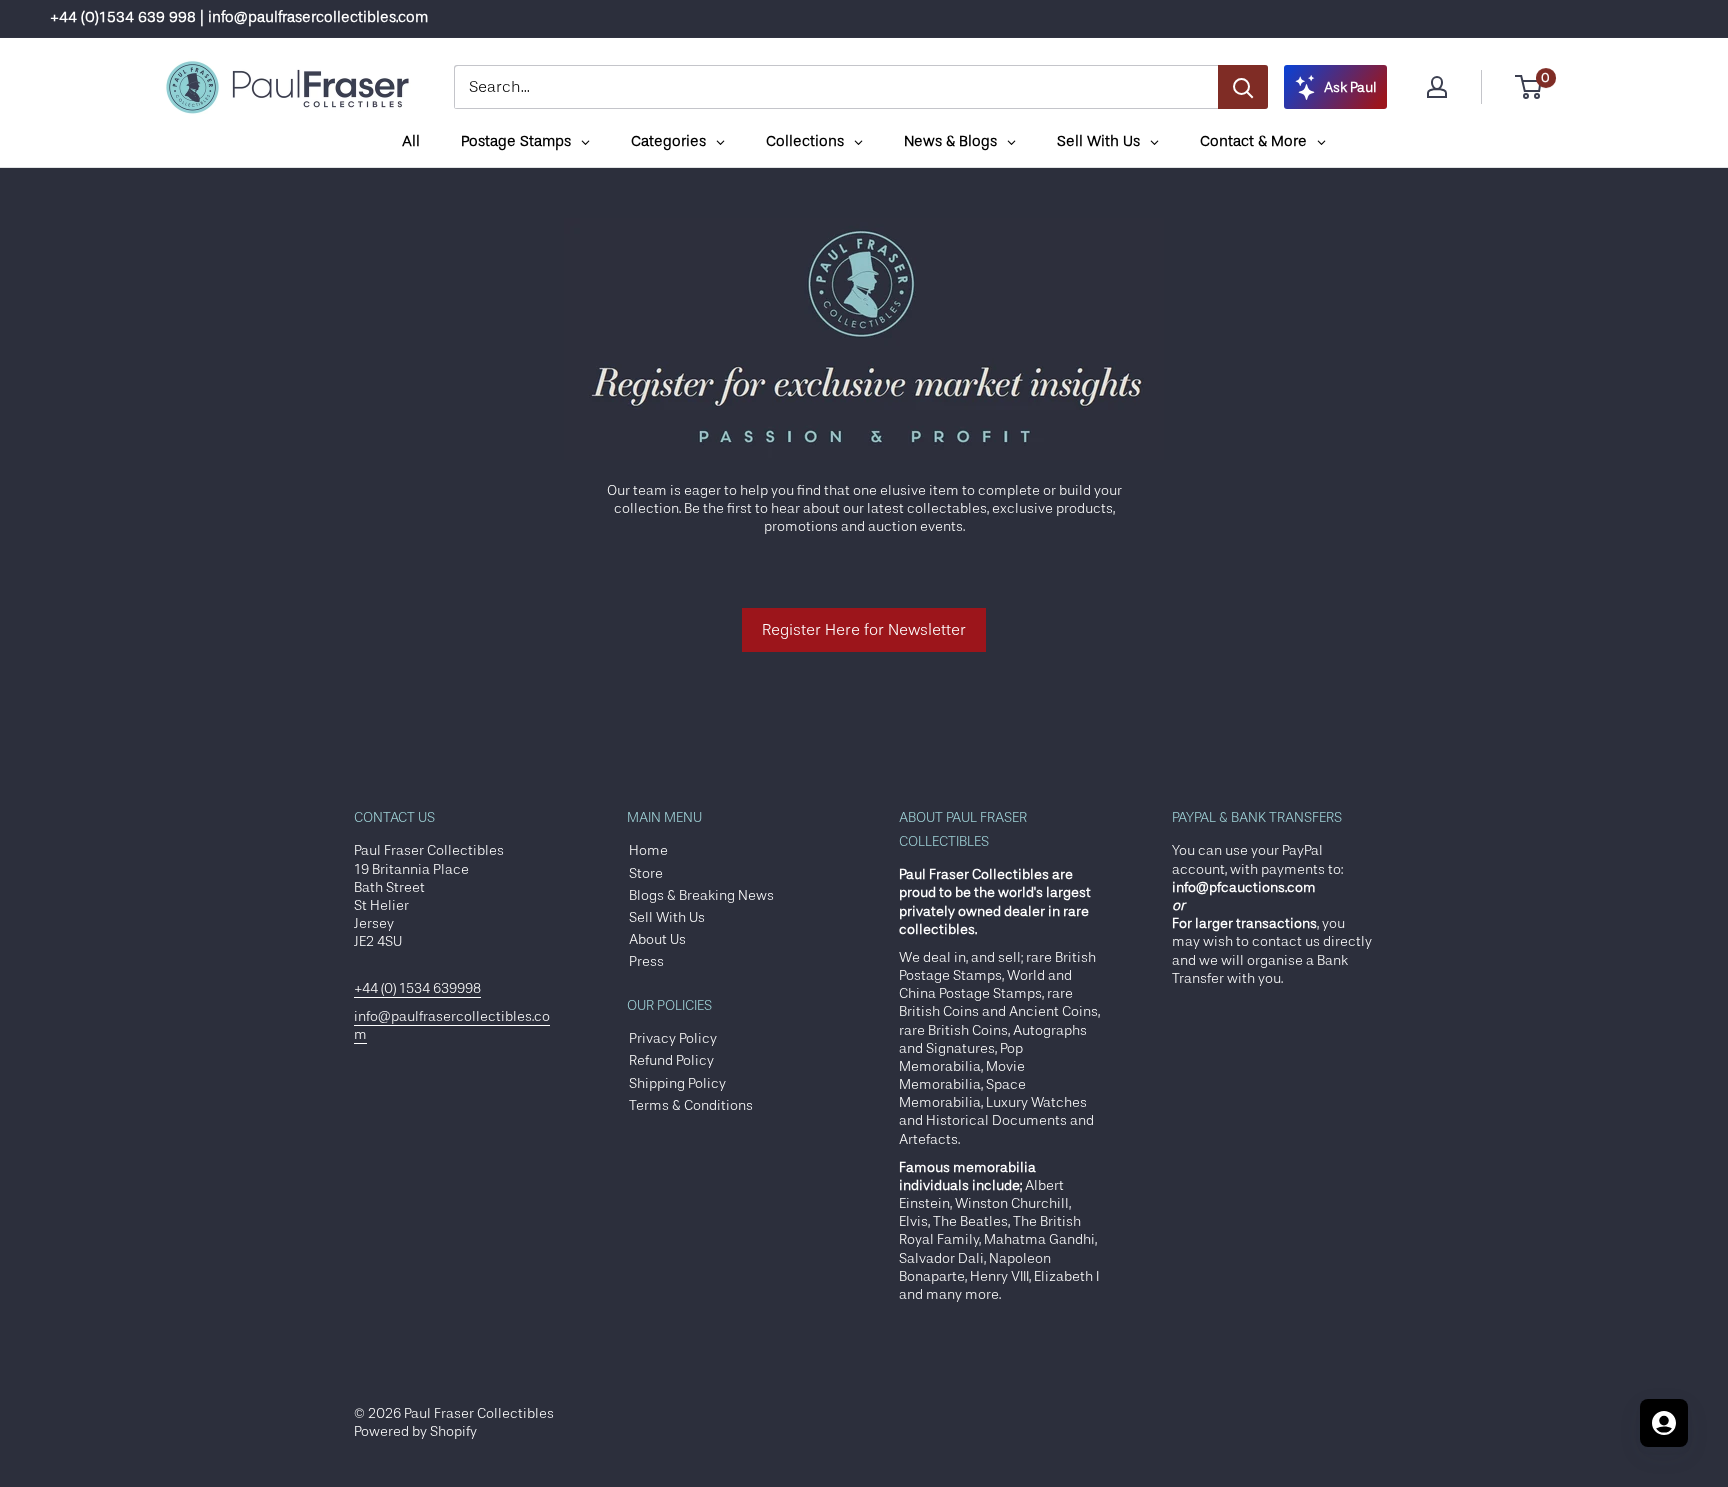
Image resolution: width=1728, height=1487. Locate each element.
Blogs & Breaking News (701, 895)
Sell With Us (667, 917)
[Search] (1243, 87)
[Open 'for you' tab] (1664, 1423)
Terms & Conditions (691, 1105)
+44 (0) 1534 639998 (417, 988)
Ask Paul (1350, 87)
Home (648, 850)
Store (646, 873)
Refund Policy (671, 1060)
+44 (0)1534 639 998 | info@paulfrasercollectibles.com (239, 17)
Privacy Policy (673, 1038)
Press (646, 961)
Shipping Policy (677, 1083)
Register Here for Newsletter (864, 630)
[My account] (1437, 87)
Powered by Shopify (415, 1431)
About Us (657, 939)
